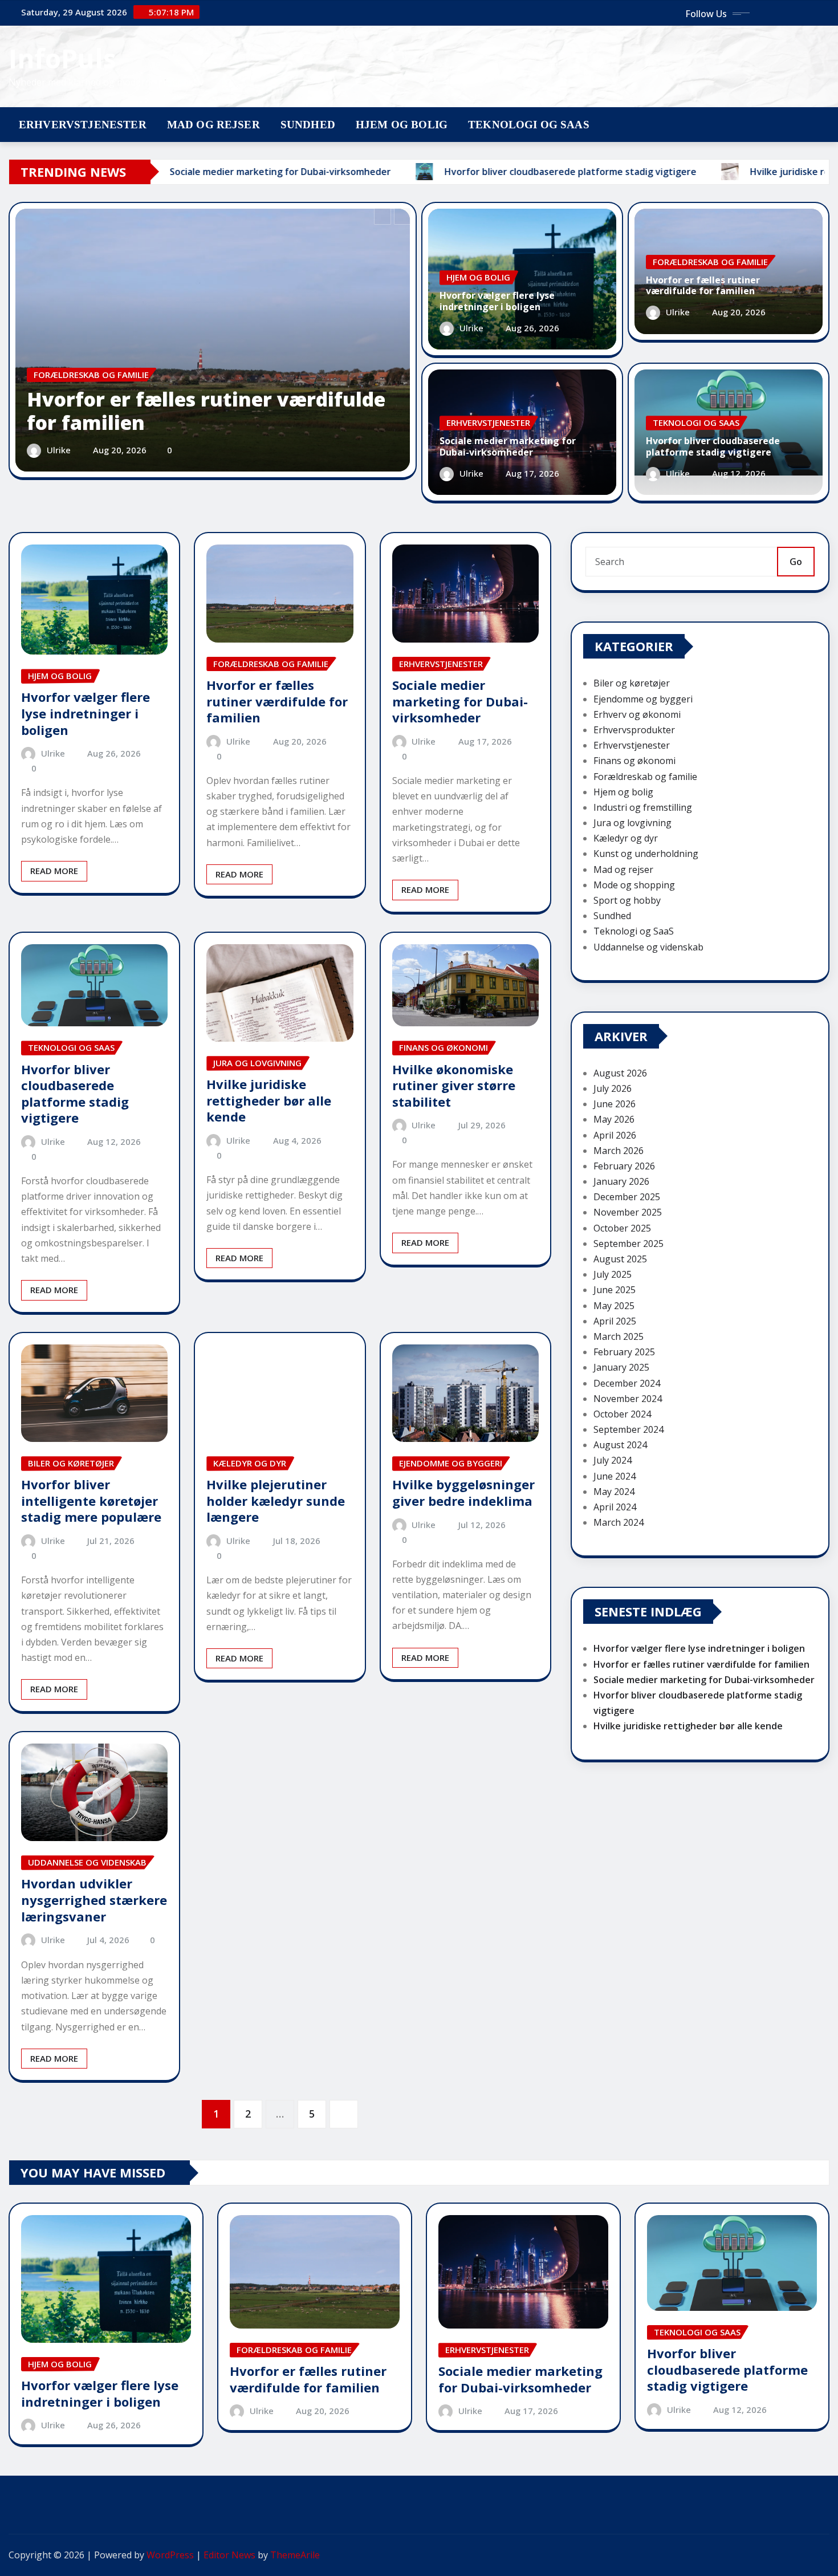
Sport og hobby (627, 900)
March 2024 (619, 1522)
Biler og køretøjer (632, 683)
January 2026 (621, 1181)
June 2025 (615, 1290)
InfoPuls (62, 58)
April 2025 (615, 1321)
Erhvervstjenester (83, 125)
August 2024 (620, 1445)
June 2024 (615, 1476)
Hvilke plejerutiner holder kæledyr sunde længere (276, 1500)
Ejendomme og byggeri (643, 699)
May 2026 (614, 1119)
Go (796, 562)
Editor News (229, 2555)
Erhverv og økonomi (637, 714)
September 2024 (628, 1429)
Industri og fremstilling (643, 807)
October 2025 (622, 1228)
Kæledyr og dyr (626, 838)
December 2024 (627, 1383)
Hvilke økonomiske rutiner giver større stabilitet (454, 1085)
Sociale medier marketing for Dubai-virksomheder (508, 446)
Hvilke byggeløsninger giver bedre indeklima (463, 1492)
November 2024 (628, 1399)
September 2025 (628, 1244)
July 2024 (613, 1460)
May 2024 (614, 1492)
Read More (54, 871)
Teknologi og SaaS (529, 125)
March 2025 (619, 1336)
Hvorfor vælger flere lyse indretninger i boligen (497, 301)
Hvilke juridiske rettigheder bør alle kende (269, 1100)
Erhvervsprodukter (634, 730)
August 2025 (620, 1259)
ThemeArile (295, 2555)
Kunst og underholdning (646, 854)
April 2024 (615, 1507)
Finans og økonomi (634, 761)
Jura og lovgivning (632, 823)
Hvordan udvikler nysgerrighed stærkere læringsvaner (94, 1900)
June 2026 (615, 1104)
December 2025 (627, 1197)
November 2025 (628, 1212)
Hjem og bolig (402, 125)
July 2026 (613, 1088)
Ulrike (59, 450)
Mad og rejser (213, 125)
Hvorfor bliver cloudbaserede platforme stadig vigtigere (713, 446)
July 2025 (613, 1274)
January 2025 (621, 1367)
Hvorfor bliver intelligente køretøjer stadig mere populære (91, 1500)
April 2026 (615, 1135)
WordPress (170, 2555)
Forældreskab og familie (645, 777)
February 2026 (624, 1166)
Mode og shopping (634, 885)
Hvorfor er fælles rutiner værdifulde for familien (206, 411)
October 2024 (622, 1414)
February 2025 (624, 1352)
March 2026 (619, 1151)
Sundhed (308, 125)
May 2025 (614, 1306)
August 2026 (620, 1073)
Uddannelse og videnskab (648, 947)
